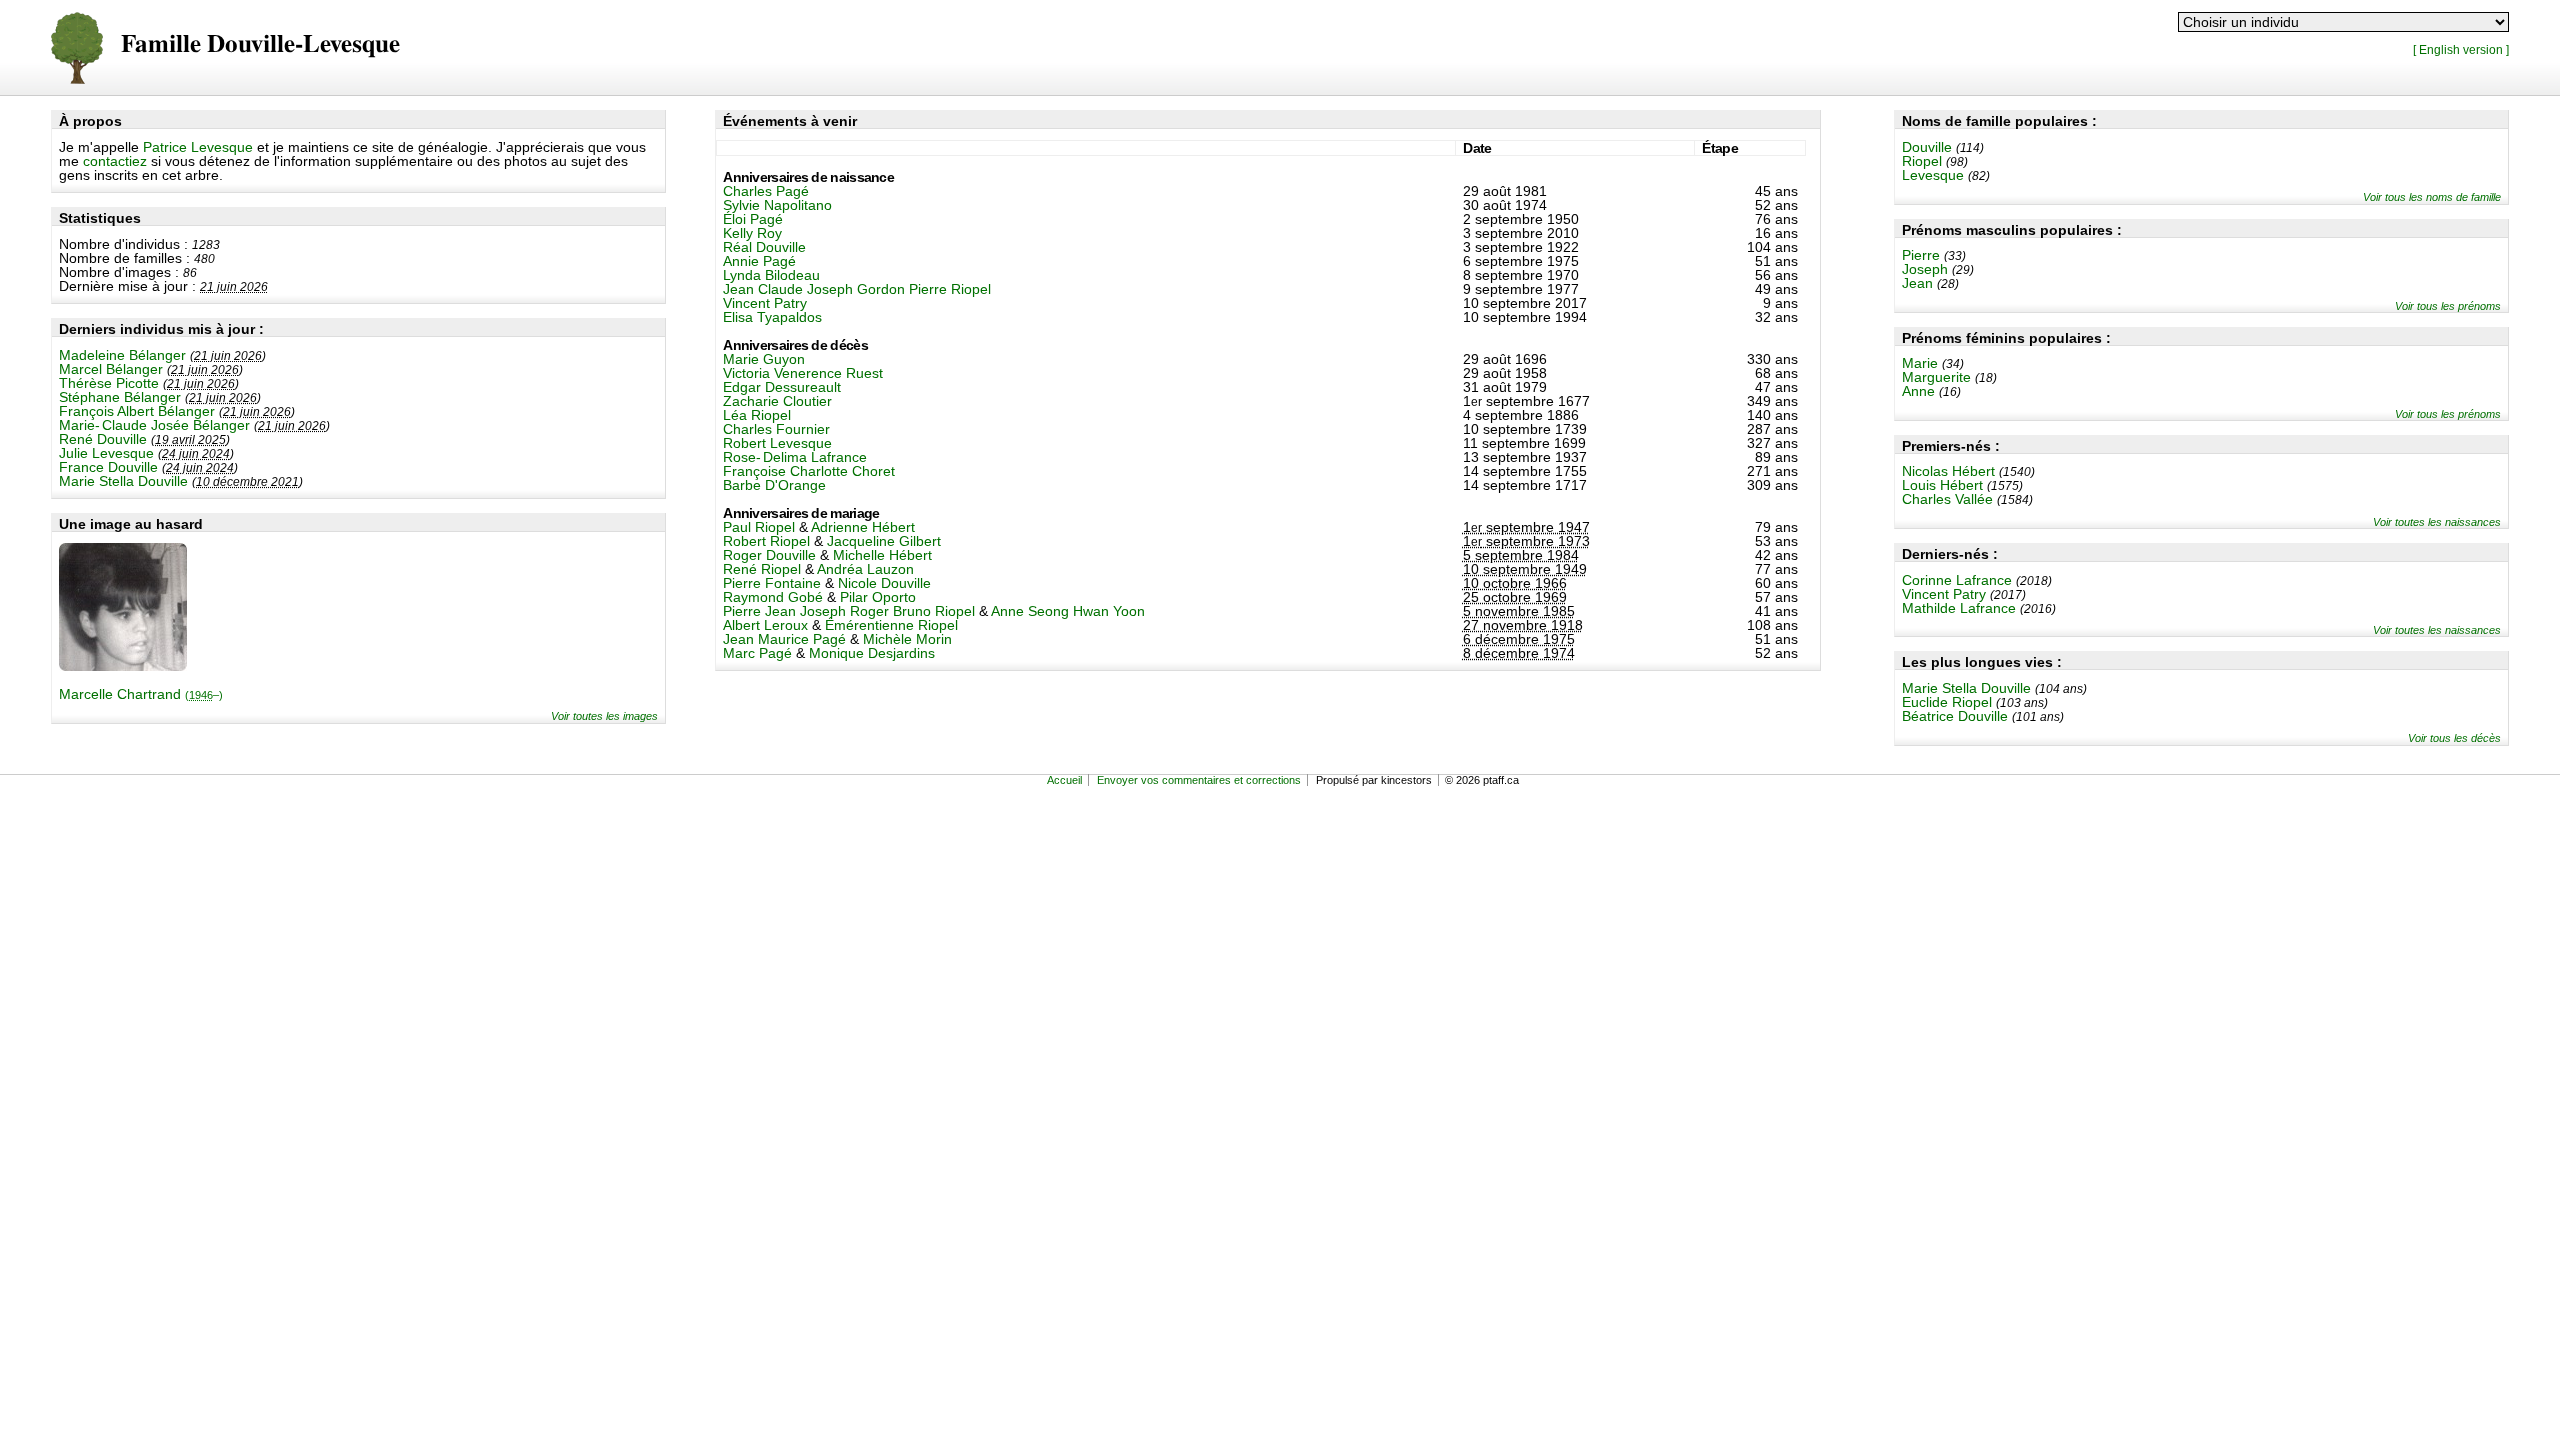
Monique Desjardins (872, 653)
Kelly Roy (752, 233)
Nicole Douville (884, 583)
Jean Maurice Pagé (784, 639)
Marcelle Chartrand (141, 694)
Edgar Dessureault (782, 387)
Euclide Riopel (1947, 702)
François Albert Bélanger (137, 411)
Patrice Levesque (198, 147)
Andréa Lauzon (865, 569)
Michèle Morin (907, 639)
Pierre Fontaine (772, 583)
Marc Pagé (757, 653)
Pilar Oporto (878, 597)
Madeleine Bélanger (122, 355)
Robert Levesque (777, 443)
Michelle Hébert (882, 555)
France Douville (108, 467)
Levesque (1933, 175)
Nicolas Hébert (1948, 471)
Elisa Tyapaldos (772, 317)
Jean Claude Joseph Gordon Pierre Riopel (857, 289)
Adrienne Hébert (863, 527)
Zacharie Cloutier (777, 401)
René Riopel (762, 569)
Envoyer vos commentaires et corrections (1199, 780)
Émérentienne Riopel (891, 625)
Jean (1917, 283)
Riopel (1922, 161)
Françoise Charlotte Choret (809, 471)
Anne (1918, 391)
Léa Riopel (757, 415)
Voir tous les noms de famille (2432, 197)
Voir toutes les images (604, 716)
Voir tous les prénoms (2448, 306)
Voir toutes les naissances (2437, 522)
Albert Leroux (765, 625)
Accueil (1064, 780)
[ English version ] (2461, 49)
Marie (1920, 363)
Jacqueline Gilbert (884, 541)
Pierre (1921, 255)
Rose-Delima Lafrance (795, 457)
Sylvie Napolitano (777, 205)
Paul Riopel (759, 527)
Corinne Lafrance (1957, 580)
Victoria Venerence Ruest (803, 373)
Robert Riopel (766, 541)
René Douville (103, 439)
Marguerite (1936, 377)
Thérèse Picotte (109, 383)
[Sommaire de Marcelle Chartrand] (123, 666)
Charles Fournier (776, 429)
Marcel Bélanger (111, 369)
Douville (1927, 147)
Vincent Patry (1944, 594)
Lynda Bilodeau (771, 275)
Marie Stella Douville (123, 481)
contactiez (115, 161)
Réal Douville (764, 247)
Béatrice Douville (1955, 716)
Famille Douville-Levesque (260, 44)
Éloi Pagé (753, 219)
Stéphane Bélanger (120, 397)
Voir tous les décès (2454, 738)
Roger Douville (769, 555)
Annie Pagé (759, 261)
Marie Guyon (764, 359)
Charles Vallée (1947, 499)
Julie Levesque (106, 453)
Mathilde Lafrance (1959, 608)
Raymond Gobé (773, 597)
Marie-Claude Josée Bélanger (154, 425)
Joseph (1925, 269)
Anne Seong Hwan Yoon (1068, 611)
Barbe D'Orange (774, 485)
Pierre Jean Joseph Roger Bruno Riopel (849, 611)
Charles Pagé (766, 191)
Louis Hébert (1942, 485)
